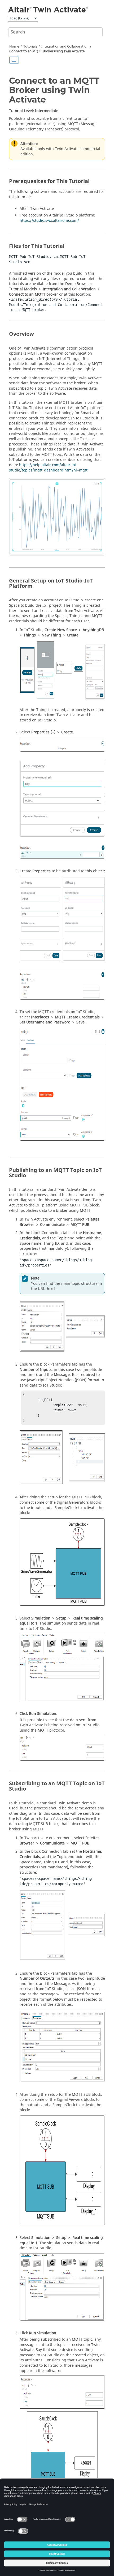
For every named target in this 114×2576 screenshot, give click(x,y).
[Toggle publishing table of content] (14, 60)
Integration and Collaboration (65, 46)
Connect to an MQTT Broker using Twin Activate (47, 51)
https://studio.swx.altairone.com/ (49, 221)
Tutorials (30, 46)
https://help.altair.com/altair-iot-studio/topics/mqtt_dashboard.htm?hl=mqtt (48, 468)
